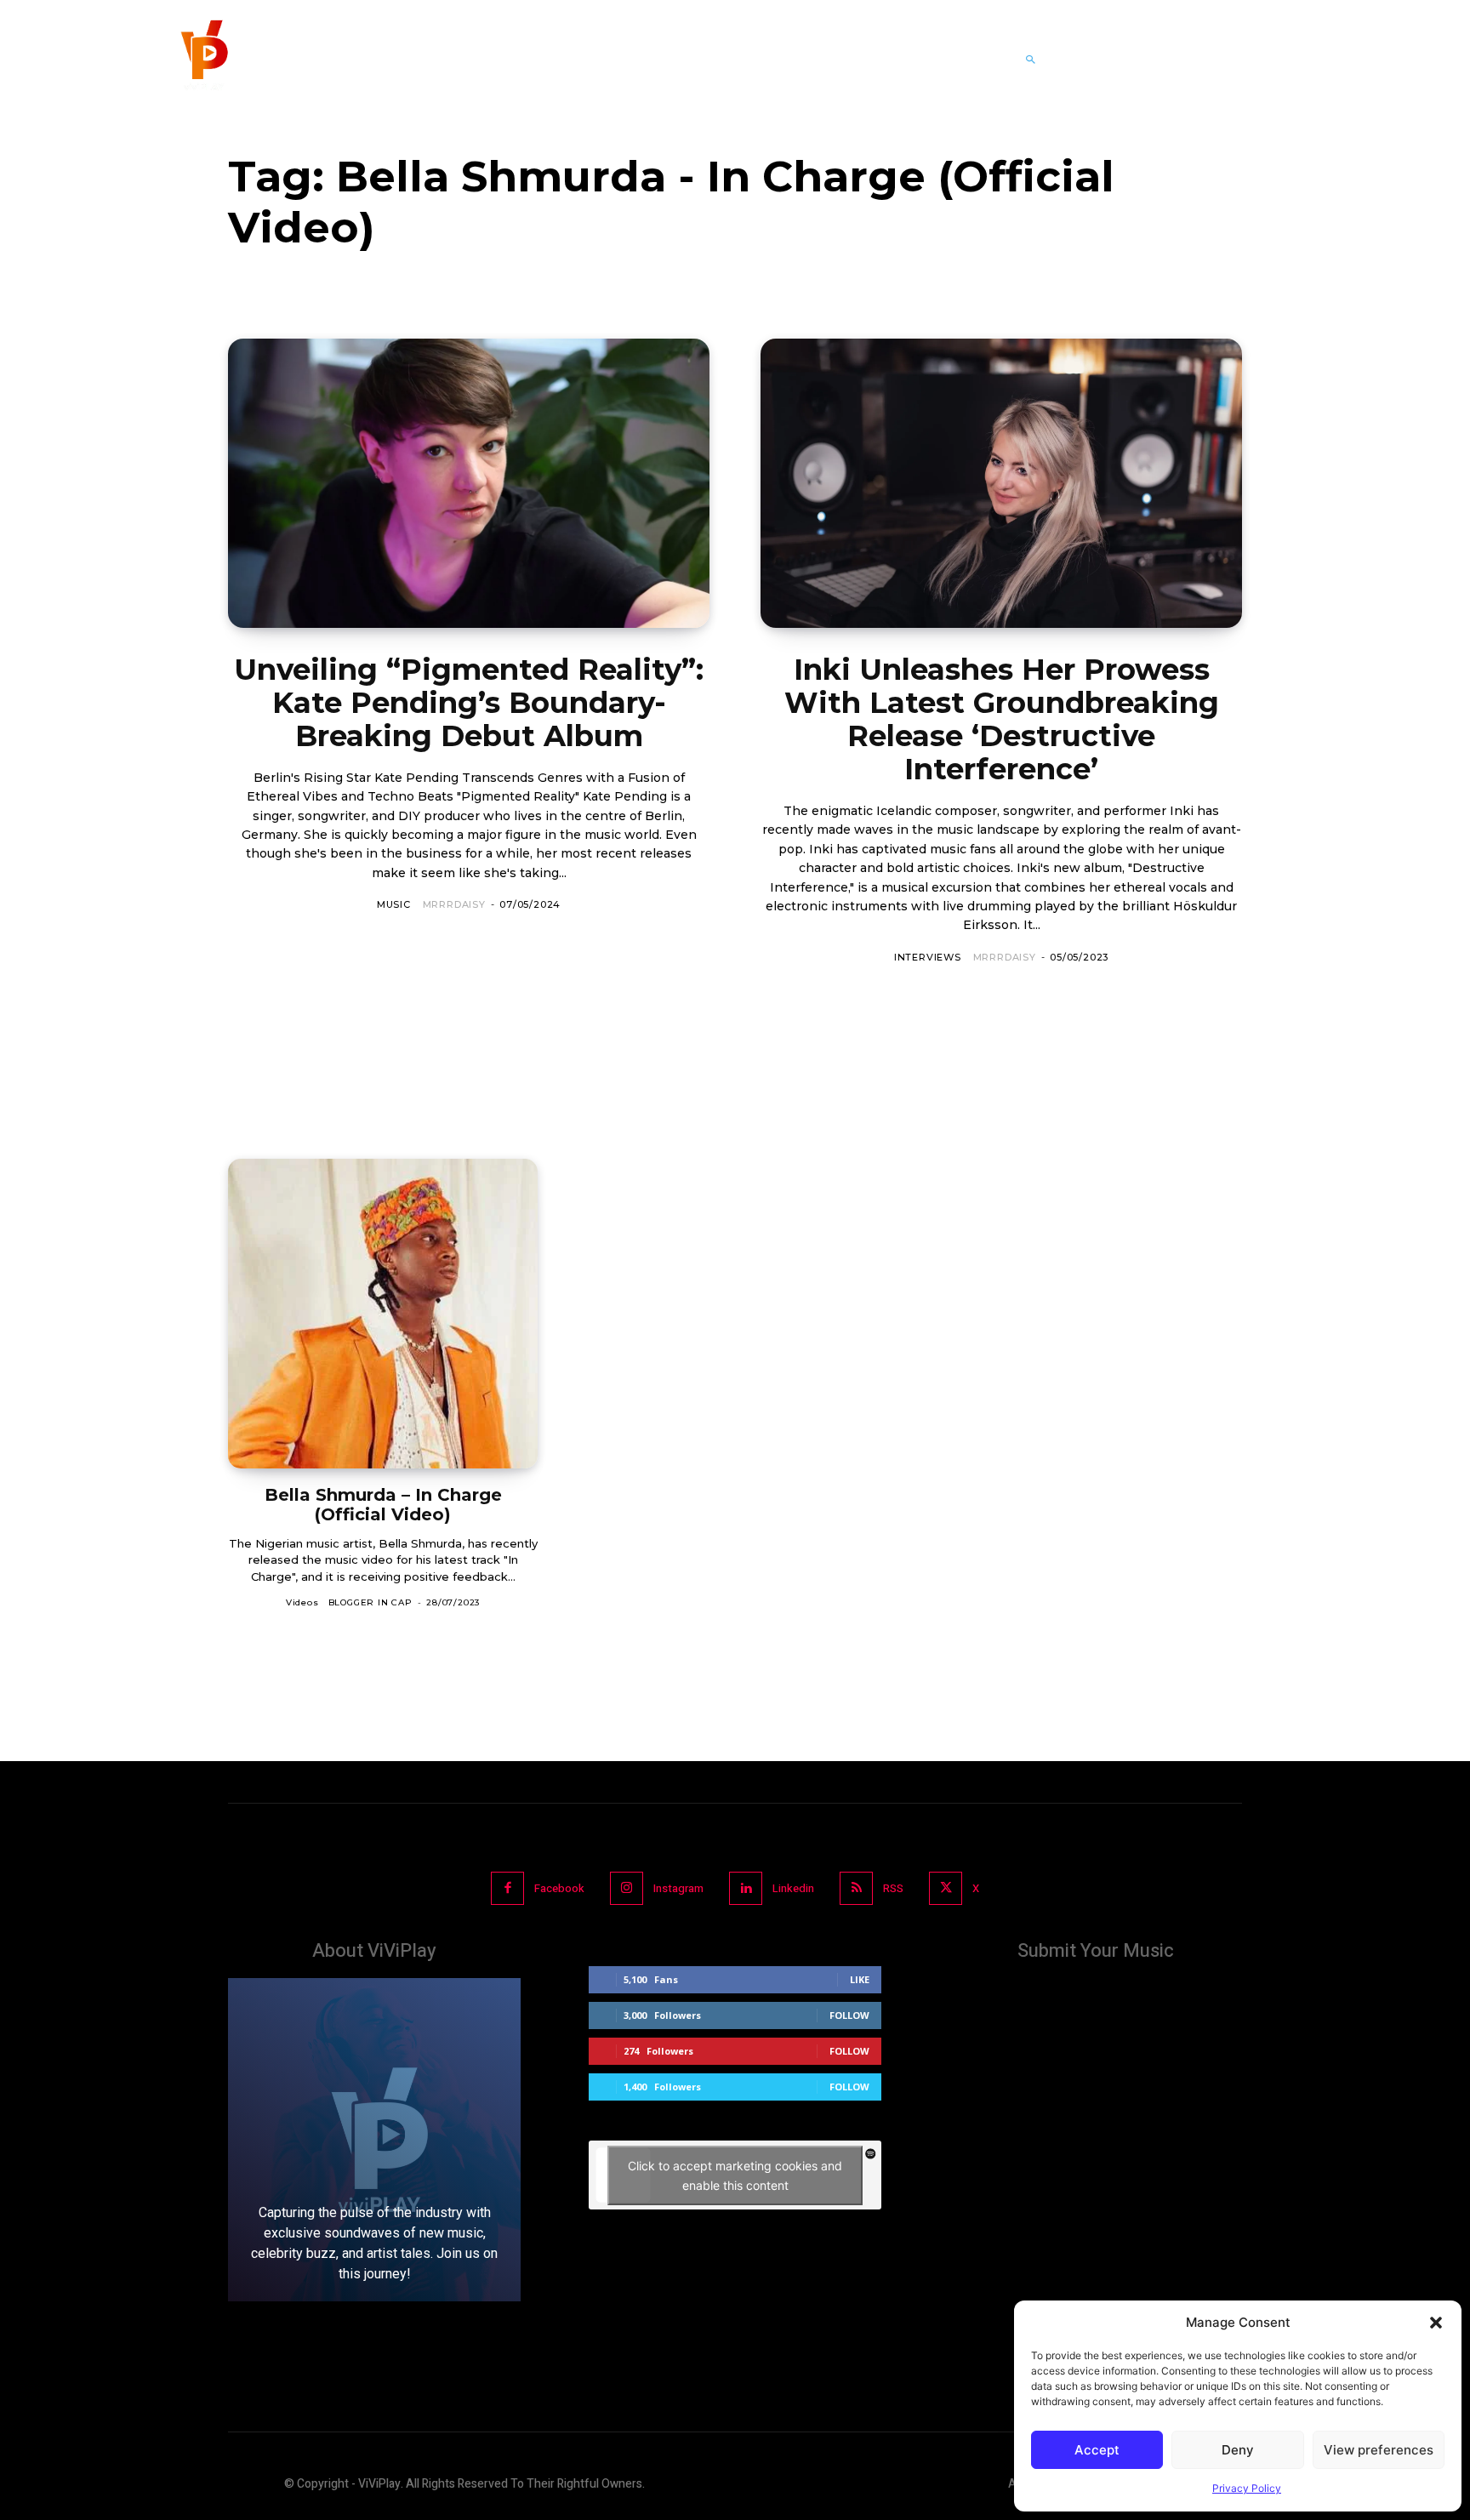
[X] (946, 1888)
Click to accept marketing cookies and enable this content (735, 2175)
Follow (849, 2015)
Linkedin (793, 1888)
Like (860, 1979)
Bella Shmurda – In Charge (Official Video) (383, 1505)
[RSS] (856, 1888)
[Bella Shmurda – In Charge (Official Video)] (383, 1314)
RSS (893, 1888)
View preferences (1379, 2450)
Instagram (678, 1888)
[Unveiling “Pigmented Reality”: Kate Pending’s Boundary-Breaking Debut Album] (469, 483)
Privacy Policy (1247, 2488)
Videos (302, 1602)
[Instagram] (627, 1888)
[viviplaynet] (202, 60)
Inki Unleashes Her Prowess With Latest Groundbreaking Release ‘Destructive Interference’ (1002, 719)
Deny (1238, 2450)
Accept (1097, 2450)
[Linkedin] (746, 1888)
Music (394, 904)
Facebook (559, 1888)
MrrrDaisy (454, 904)
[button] (1436, 2323)
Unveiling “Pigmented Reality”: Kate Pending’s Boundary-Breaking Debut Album (469, 703)
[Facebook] (507, 1888)
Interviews (928, 957)
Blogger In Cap (370, 1602)
